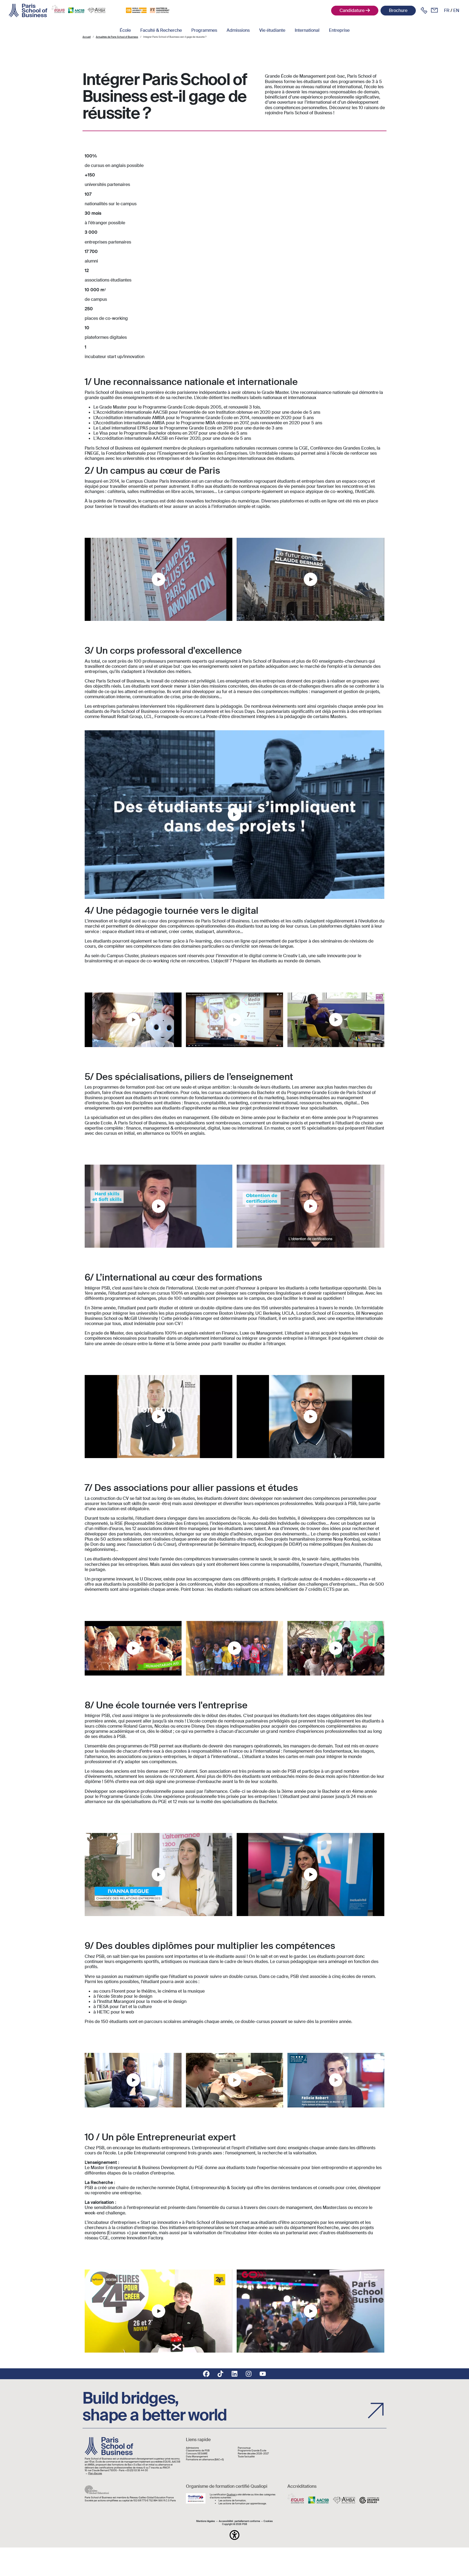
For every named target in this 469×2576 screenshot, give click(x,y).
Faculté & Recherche (161, 30)
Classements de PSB (198, 2451)
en (456, 10)
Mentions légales (206, 2521)
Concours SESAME (197, 2454)
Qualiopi (231, 2495)
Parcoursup (244, 2448)
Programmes (204, 30)
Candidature (352, 10)
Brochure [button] (398, 10)
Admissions (238, 30)
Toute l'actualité (246, 2457)
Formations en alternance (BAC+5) (205, 2460)
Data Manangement (197, 2457)
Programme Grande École (252, 2451)
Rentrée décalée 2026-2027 (253, 2454)
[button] (234, 2535)
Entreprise (339, 30)
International (307, 30)
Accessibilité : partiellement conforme (239, 2521)
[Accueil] (28, 11)
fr (447, 10)
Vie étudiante (272, 30)
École (125, 30)
